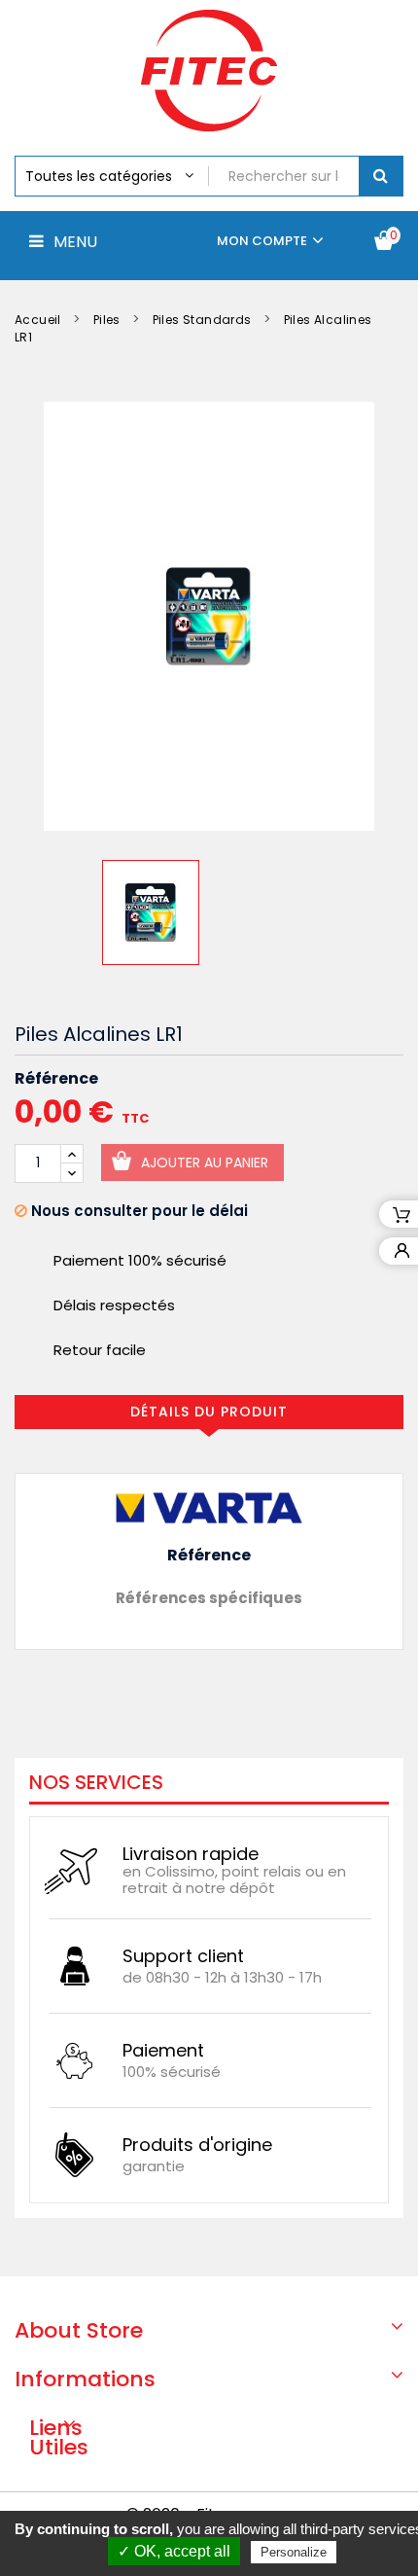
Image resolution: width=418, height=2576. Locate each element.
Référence (56, 1079)
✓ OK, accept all (174, 2551)
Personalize (294, 2552)
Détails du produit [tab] (209, 1412)
